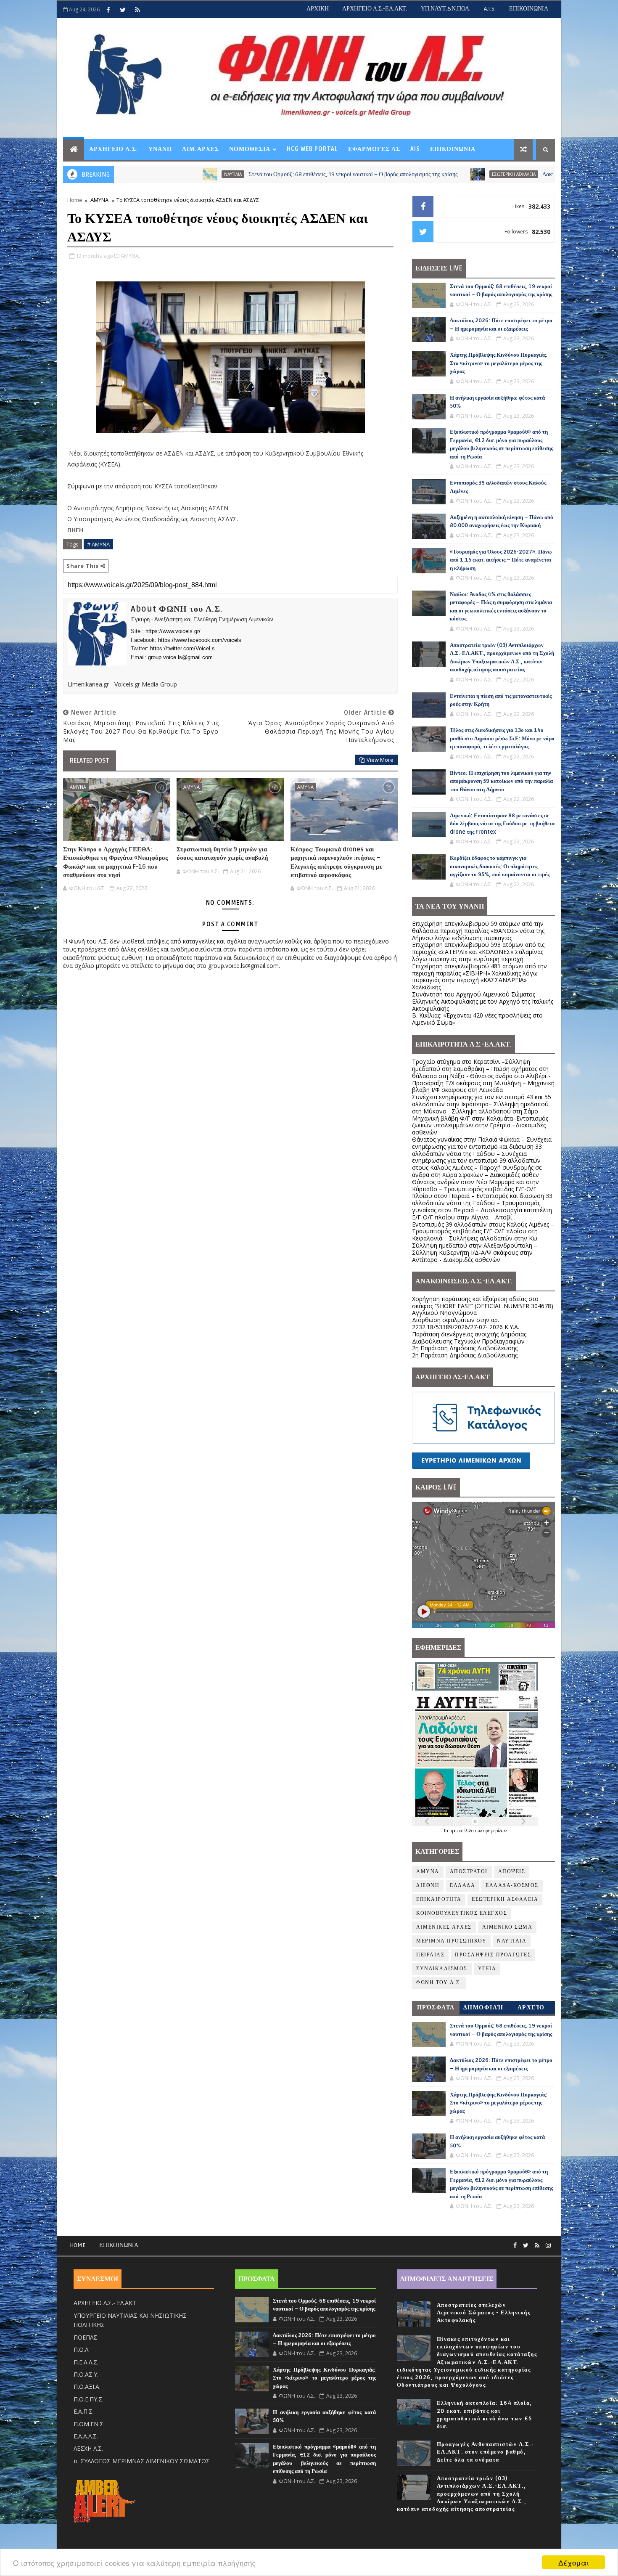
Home (75, 200)
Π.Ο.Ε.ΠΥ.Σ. (88, 2399)
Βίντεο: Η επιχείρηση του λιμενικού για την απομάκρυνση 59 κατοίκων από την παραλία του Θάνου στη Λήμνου (501, 781)
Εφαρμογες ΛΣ (374, 149)
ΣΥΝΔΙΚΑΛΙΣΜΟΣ (442, 1969)
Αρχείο (531, 2008)
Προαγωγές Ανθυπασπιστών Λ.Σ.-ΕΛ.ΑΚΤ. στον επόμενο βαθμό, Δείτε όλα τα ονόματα (486, 2452)
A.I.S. (490, 9)
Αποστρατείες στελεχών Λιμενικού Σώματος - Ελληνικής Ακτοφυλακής (484, 2313)
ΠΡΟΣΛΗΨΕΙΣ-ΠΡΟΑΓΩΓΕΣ (493, 1955)
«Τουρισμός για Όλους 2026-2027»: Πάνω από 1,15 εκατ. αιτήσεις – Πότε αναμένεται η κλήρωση (501, 560)
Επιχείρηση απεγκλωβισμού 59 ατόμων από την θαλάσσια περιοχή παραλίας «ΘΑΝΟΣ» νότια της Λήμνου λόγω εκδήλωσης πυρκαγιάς (478, 931)
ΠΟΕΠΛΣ (85, 2337)
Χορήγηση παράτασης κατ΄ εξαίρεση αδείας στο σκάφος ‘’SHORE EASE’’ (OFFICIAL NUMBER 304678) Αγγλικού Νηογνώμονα (483, 1306)
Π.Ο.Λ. (82, 2349)
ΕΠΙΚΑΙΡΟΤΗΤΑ (439, 1899)
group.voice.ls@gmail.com (180, 657)
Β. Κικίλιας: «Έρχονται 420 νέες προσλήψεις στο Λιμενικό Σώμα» (477, 1019)
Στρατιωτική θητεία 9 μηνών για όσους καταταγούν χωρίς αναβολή (222, 853)
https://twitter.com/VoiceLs (182, 648)
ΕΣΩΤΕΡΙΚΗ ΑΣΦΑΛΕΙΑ (408, 174)
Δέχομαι (574, 2562)
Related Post (90, 761)
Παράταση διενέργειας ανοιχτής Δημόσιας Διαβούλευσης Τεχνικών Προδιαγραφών (469, 1338)
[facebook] (108, 10)
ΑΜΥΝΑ (99, 200)
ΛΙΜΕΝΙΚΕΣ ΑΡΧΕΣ (444, 1927)
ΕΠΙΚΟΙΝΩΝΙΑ (529, 9)
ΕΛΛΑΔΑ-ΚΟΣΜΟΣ (512, 1886)
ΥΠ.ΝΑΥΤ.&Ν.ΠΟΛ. (446, 9)
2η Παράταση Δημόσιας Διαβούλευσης (465, 1348)
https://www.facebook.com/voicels (200, 640)
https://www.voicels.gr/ (173, 631)
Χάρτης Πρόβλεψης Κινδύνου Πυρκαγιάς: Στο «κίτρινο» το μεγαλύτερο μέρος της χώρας (499, 363)
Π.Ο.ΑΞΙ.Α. (87, 2387)
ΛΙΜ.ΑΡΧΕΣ (201, 149)
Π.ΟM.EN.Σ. (89, 2424)
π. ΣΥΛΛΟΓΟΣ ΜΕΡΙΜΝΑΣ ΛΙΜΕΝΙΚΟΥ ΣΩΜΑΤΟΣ (142, 2461)
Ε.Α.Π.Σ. (84, 2411)
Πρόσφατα (436, 2008)
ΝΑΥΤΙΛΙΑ (127, 174)
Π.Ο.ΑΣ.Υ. (86, 2374)
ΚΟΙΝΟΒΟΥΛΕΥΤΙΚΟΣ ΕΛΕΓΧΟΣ (462, 1913)
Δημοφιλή (483, 2008)
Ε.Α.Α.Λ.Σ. (86, 2436)
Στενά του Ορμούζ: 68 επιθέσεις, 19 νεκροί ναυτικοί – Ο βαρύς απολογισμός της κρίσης (247, 174)
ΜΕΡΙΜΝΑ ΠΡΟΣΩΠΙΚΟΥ (451, 1941)
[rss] (137, 10)
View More (380, 760)
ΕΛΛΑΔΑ (462, 1886)
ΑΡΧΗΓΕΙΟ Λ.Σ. (114, 149)
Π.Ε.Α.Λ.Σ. (86, 2362)
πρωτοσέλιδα (462, 1831)
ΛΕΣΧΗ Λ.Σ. (88, 2448)
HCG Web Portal (312, 149)
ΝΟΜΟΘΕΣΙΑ (250, 149)
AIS (415, 149)
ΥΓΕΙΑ (487, 1969)
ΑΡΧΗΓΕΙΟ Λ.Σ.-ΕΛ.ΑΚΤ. (375, 9)
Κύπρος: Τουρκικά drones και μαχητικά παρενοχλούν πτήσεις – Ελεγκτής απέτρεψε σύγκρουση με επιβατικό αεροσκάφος (336, 862)
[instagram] (548, 2246)
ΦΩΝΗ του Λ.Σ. (439, 1983)
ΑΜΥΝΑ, (130, 256)
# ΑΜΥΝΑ (98, 544)
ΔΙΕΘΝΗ (428, 1886)
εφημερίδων (495, 1831)
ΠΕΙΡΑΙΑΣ (430, 1955)
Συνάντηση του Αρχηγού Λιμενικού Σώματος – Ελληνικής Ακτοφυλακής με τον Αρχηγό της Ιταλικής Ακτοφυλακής (483, 1001)
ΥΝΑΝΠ (160, 149)
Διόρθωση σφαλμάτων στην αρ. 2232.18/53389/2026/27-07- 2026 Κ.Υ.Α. (466, 1323)
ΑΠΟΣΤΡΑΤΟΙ (469, 1872)
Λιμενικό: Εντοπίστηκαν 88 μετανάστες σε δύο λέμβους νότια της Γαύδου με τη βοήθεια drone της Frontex (502, 824)
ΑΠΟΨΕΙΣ (512, 1872)
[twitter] (123, 10)
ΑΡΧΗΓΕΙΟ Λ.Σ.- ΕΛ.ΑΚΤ (105, 2303)
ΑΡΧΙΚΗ (318, 9)
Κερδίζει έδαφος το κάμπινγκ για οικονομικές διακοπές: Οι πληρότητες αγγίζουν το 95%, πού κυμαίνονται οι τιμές (500, 866)
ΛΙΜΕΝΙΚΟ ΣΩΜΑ (507, 1927)
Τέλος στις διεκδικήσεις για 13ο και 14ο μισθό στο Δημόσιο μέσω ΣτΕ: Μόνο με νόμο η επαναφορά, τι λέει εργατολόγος (502, 738)
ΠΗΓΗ (75, 530)
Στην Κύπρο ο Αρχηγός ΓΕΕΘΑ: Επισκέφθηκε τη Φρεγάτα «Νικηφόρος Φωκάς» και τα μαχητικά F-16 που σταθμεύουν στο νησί (115, 862)
